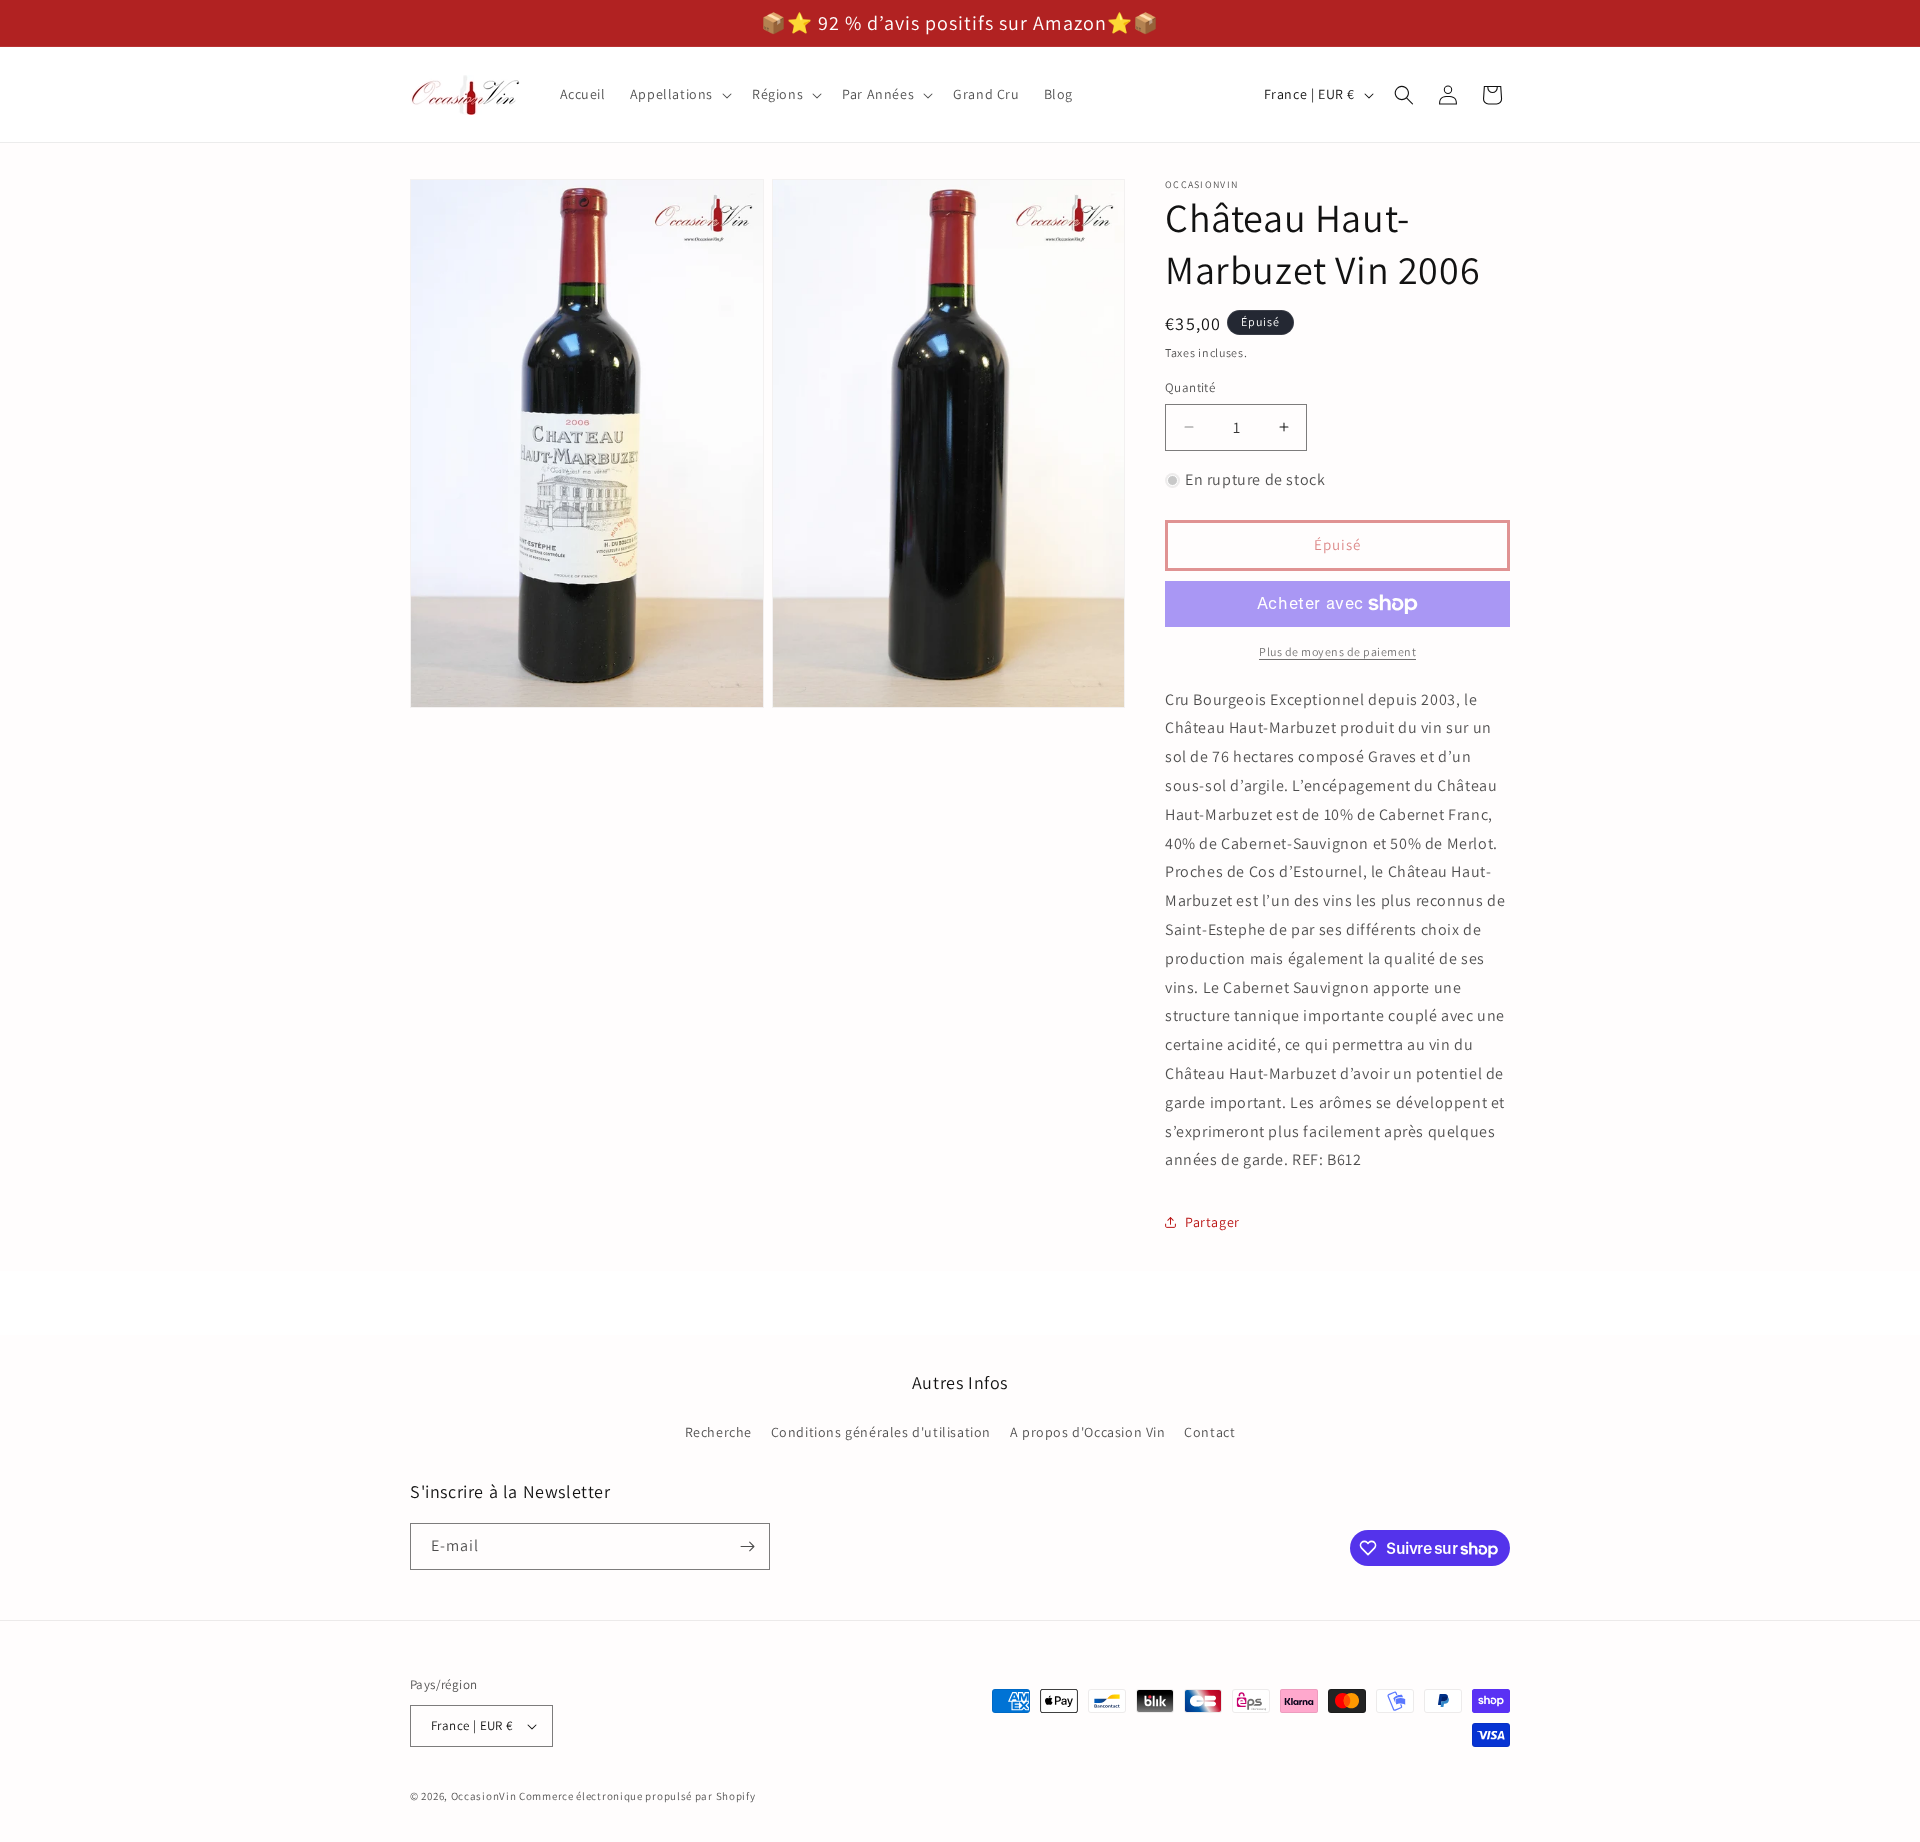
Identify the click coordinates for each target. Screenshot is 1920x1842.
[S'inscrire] (747, 1546)
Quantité (1190, 387)
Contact (1209, 1432)
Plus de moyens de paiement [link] (1337, 651)
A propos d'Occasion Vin (1088, 1432)
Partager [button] (1212, 1222)
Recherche (718, 1432)
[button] (679, 94)
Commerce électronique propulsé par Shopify (637, 1796)
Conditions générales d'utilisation (881, 1432)
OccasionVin (484, 1796)
